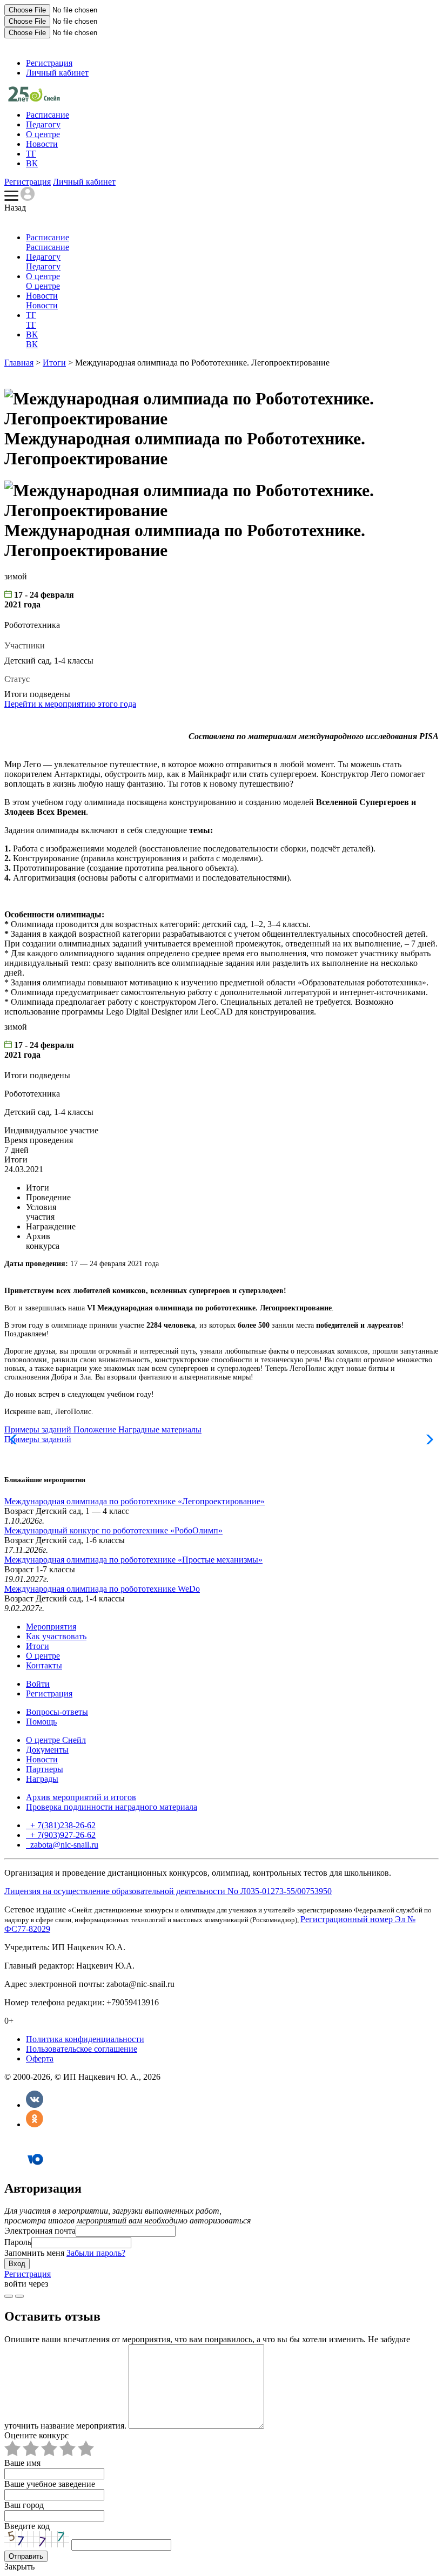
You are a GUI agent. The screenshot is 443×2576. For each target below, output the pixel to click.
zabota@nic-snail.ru (63, 1845)
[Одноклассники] (35, 2124)
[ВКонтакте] (35, 2105)
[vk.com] (19, 2296)
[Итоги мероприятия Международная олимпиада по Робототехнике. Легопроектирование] (34, 99)
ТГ (31, 154)
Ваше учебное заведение (50, 2484)
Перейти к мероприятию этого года (70, 704)
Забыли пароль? (96, 2253)
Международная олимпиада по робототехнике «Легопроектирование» (135, 1501)
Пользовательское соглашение (82, 2049)
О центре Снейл (56, 1740)
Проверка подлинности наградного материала (112, 1807)
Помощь (41, 1722)
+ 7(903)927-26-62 (62, 1835)
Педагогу (43, 124)
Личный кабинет (57, 73)
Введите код (27, 2526)
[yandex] (9, 2296)
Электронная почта (40, 2231)
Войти (38, 1684)
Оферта (40, 2058)
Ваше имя (22, 2463)
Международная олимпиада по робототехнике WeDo (102, 1589)
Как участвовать (56, 1636)
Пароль (18, 2242)
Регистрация (49, 63)
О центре (43, 134)
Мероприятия (51, 1627)
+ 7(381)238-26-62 (62, 1825)
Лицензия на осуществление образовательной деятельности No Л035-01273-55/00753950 (168, 1891)
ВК (32, 163)
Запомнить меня (34, 2253)
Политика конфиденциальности (85, 2039)
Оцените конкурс (36, 2435)
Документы (47, 1750)
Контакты (44, 1665)
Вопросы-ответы (57, 1712)
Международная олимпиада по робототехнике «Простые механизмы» (133, 1560)
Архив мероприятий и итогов (81, 1797)
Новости (42, 144)
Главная (19, 363)
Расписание (48, 115)
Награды (42, 1779)
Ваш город (24, 2505)
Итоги (54, 363)
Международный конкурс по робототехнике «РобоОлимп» (113, 1530)
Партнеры (45, 1769)
